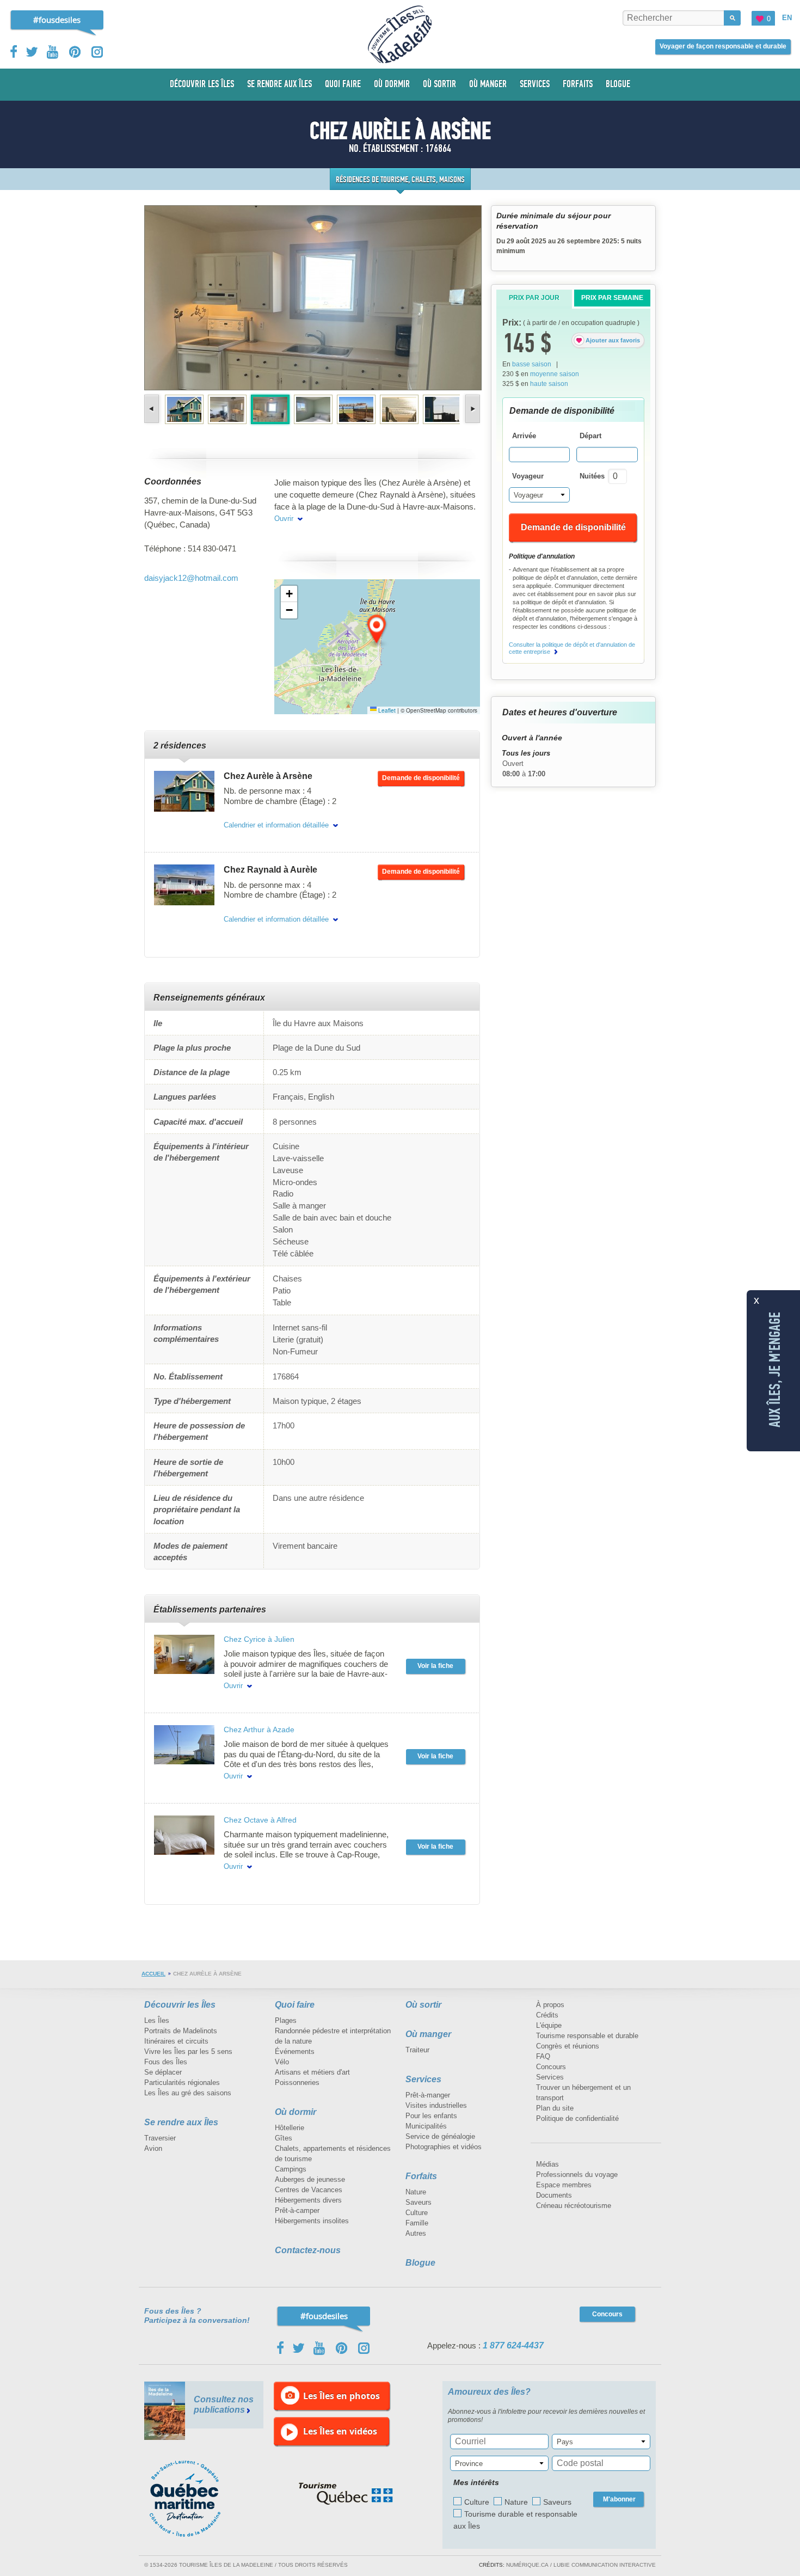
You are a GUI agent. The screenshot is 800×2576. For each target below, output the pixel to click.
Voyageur (528, 476)
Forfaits (421, 2176)
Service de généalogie (440, 2136)
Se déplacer (163, 2072)
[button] (377, 630)
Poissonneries (297, 2083)
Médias (547, 2164)
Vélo (282, 2062)
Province (469, 2464)
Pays (565, 2442)
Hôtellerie (290, 2128)
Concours (551, 2067)
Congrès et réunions (568, 2046)
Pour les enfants (431, 2116)
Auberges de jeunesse (310, 2179)
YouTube (54, 52)
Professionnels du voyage (577, 2175)
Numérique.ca (527, 2565)
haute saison (549, 384)
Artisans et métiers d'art (312, 2072)
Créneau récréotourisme (574, 2206)
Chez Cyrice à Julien (259, 1639)
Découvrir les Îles (180, 2005)
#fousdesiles (57, 20)
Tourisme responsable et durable (587, 2036)
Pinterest (75, 52)
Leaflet (386, 710)
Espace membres (564, 2185)
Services (423, 2079)
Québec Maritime (196, 2499)
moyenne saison (555, 374)
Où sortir (423, 2005)
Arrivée (524, 436)
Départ (590, 436)
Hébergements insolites (312, 2221)
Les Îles (157, 2020)
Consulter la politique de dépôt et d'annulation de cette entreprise (572, 648)
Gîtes (284, 2138)
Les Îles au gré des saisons (188, 2093)
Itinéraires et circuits (176, 2041)
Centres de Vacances (309, 2190)
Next (472, 409)
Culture (417, 2213)
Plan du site (555, 2108)
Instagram (97, 52)
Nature (416, 2192)
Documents (554, 2195)
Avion (153, 2148)
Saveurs (419, 2202)
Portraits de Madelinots (181, 2031)
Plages (286, 2020)
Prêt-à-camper (297, 2210)
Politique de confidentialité (577, 2118)
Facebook (14, 52)
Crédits (547, 2015)
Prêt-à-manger (428, 2095)
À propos (550, 2005)
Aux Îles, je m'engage (775, 1370)
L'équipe (549, 2025)
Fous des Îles (166, 2062)
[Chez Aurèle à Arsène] (184, 791)
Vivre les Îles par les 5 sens (188, 2051)
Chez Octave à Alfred (260, 1820)
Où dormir (296, 2112)
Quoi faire (295, 2005)
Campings (291, 2169)
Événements (295, 2051)
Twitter (32, 52)
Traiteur (417, 2050)
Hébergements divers (308, 2200)
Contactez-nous (308, 2250)
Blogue (420, 2263)
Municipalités (426, 2126)
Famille (417, 2223)
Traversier (160, 2138)
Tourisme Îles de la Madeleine (400, 34)
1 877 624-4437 (513, 2345)
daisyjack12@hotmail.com (191, 578)
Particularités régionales (182, 2083)
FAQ (543, 2056)
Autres (416, 2233)
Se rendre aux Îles (181, 2122)
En (787, 18)
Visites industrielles (436, 2105)
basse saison (532, 364)
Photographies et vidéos (444, 2147)
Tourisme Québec (346, 2494)
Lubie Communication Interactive (605, 2565)
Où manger (428, 2034)
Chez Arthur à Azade (259, 1729)
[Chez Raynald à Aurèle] (184, 885)
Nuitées (592, 476)
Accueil (153, 1974)
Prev (153, 409)
